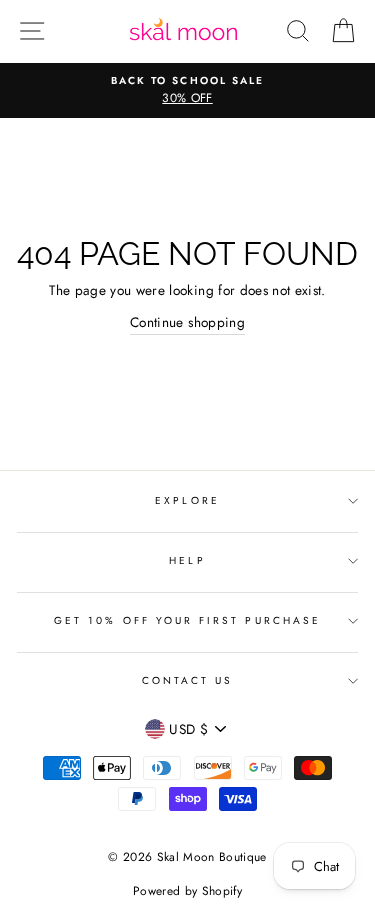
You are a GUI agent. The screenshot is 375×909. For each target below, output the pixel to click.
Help (187, 560)
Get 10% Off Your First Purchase (187, 620)
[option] (187, 91)
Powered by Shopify (187, 891)
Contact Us (188, 680)
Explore (187, 500)
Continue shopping (187, 322)
